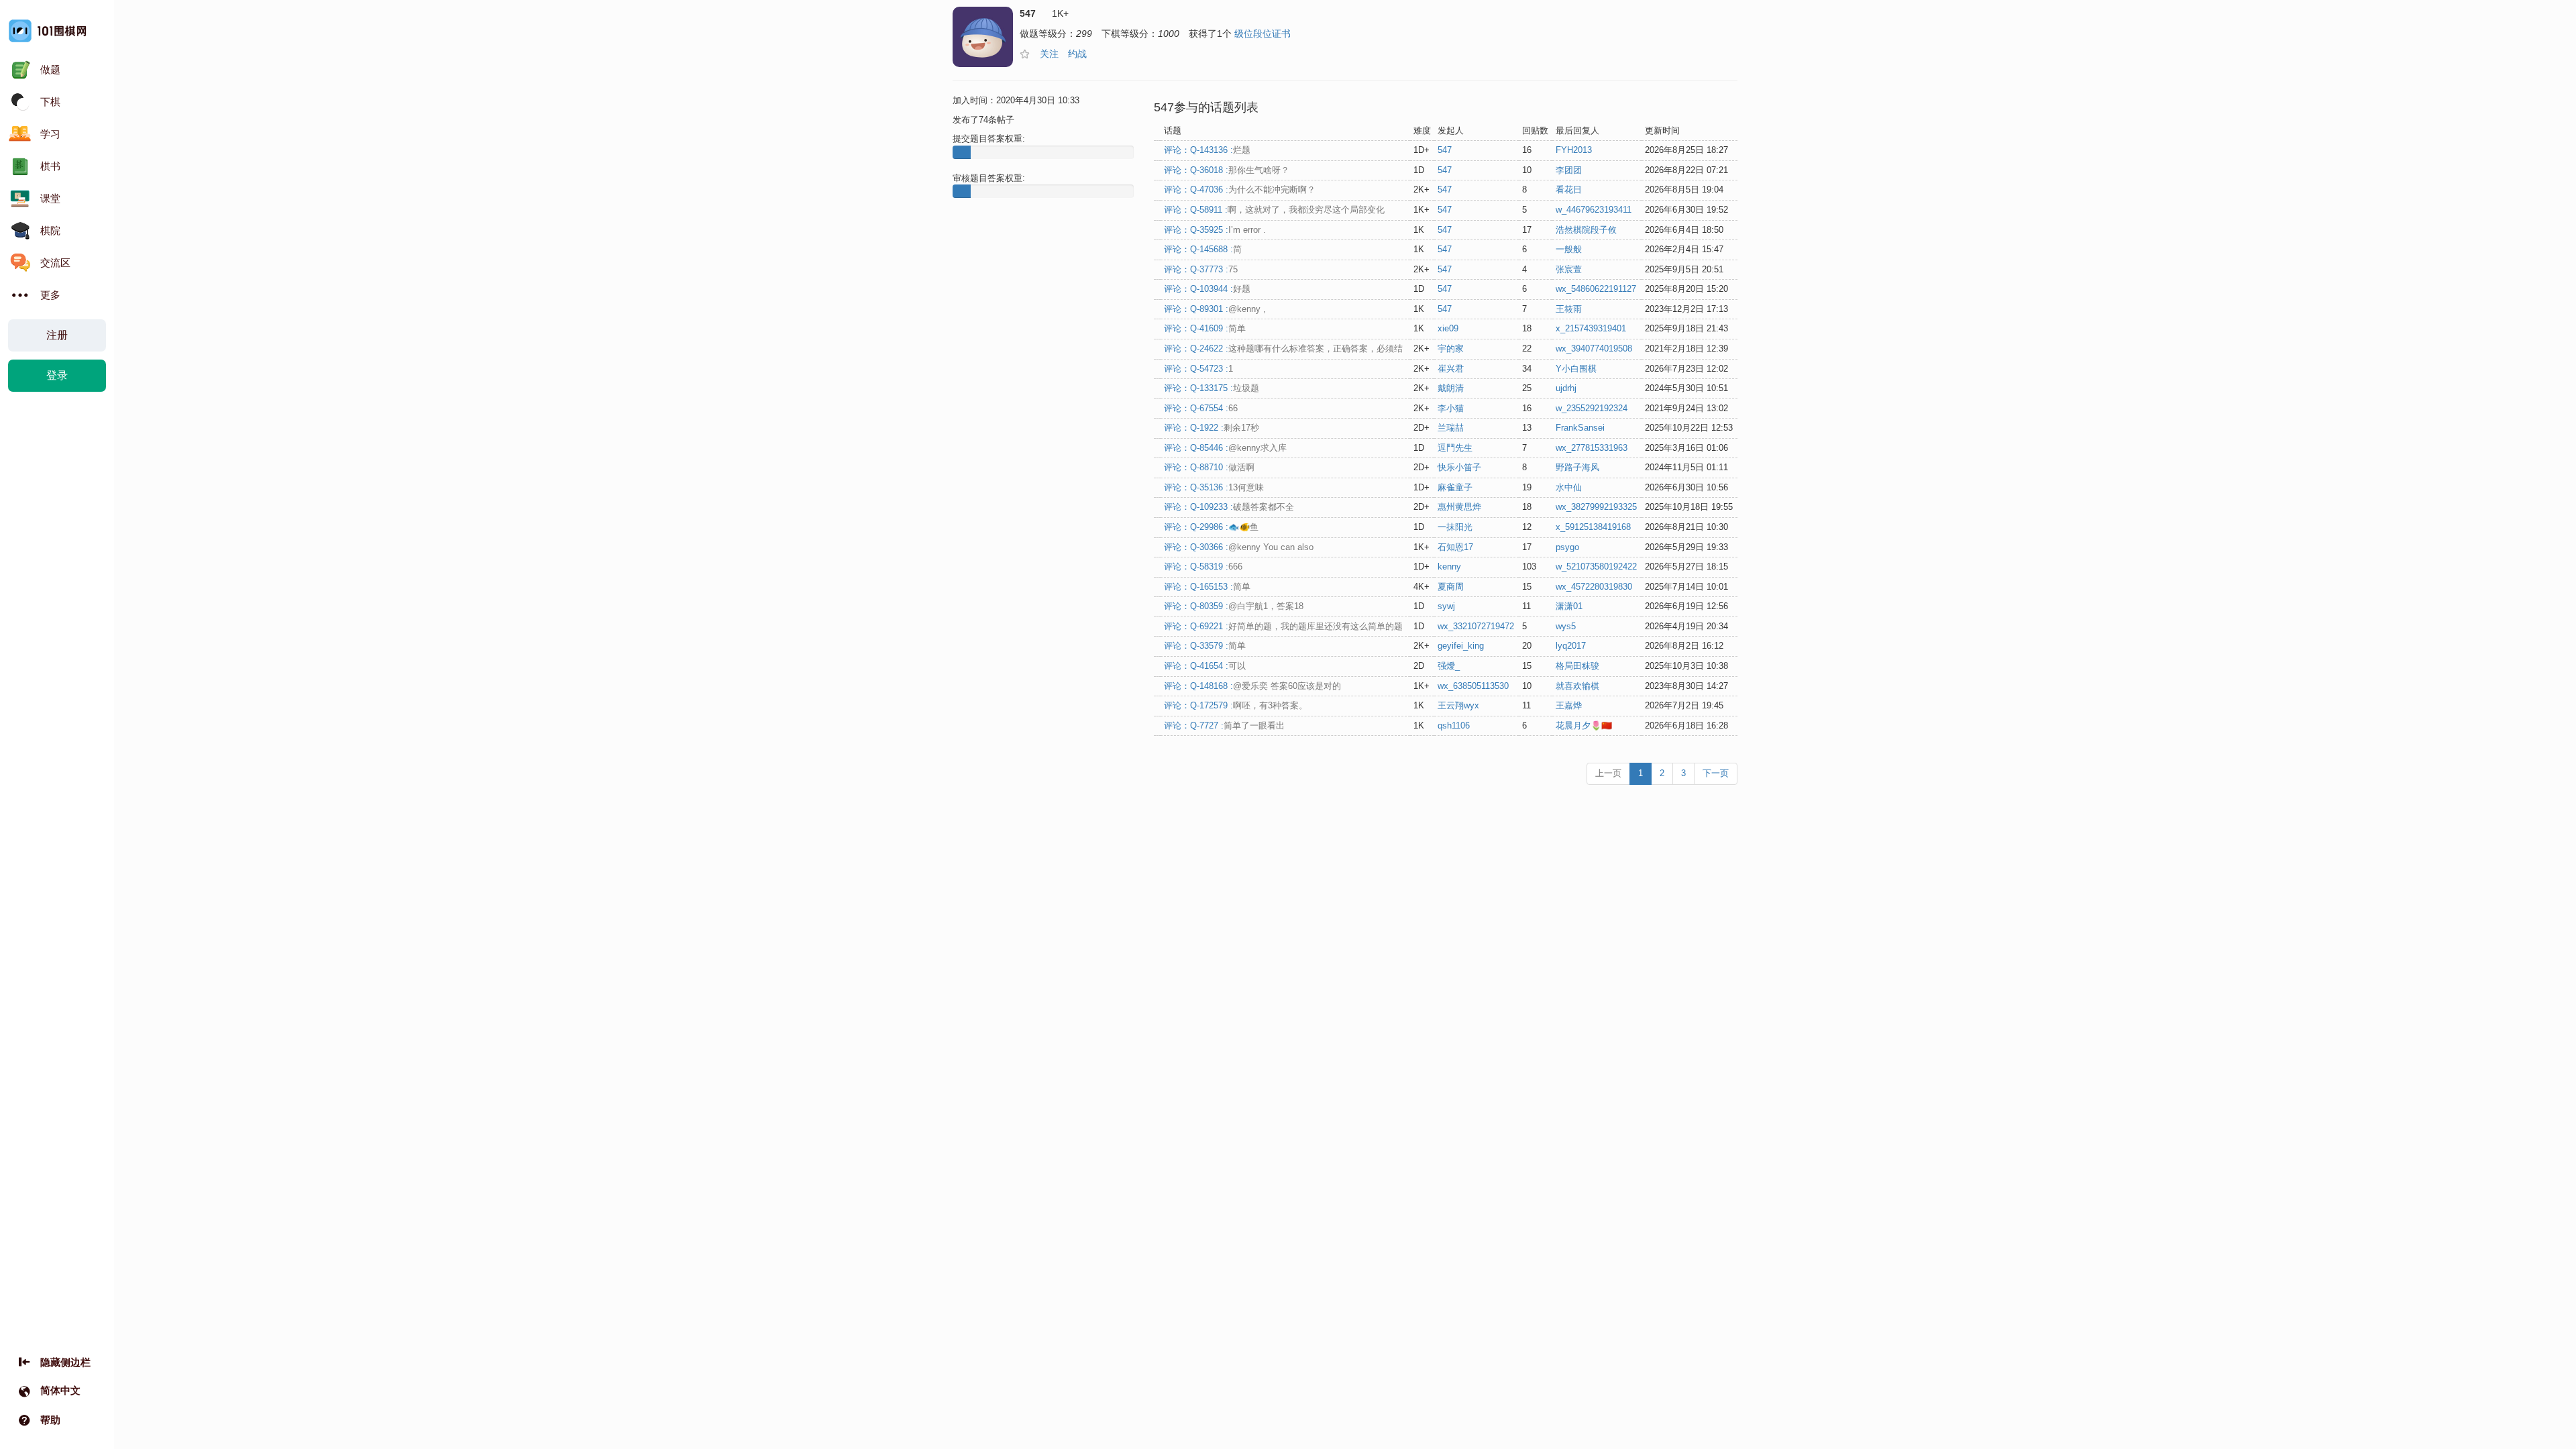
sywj (1446, 606)
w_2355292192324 (1592, 408)
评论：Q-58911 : (1274, 210)
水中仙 (1569, 487)
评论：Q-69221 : (1283, 626)
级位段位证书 (1263, 34)
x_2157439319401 (1591, 328)
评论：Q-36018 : (1227, 170)
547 (1445, 150)
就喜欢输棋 (1577, 686)
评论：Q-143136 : (1207, 150)
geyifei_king (1461, 646)
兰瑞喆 (1451, 428)
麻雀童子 (1455, 487)
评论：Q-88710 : (1209, 467)
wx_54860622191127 (1596, 289)
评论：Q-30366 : (1239, 547)
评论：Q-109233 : (1229, 507)
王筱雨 (1569, 309)
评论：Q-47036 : (1240, 190)
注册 (57, 335)
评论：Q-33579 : (1205, 646)
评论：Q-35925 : (1215, 230)
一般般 (1569, 249)
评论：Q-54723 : (1198, 369)
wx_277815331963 (1592, 448)
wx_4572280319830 (1594, 587)
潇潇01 (1569, 606)
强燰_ (1449, 666)
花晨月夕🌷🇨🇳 (1584, 726)
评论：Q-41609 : (1205, 328)
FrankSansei (1580, 428)
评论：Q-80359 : (1234, 606)
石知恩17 (1455, 547)
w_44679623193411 (1594, 210)
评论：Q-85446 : (1225, 448)
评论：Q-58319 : (1203, 567)
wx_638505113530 (1473, 686)
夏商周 (1451, 587)
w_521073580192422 (1596, 567)
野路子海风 (1577, 467)
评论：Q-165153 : (1207, 587)
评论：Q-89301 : (1215, 309)
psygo (1567, 547)
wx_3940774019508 (1594, 348)
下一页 (1716, 773)
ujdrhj (1566, 388)
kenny (1449, 567)
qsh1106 (1454, 726)
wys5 (1566, 626)
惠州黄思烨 (1459, 507)
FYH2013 (1574, 150)
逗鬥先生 (1455, 448)
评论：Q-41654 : (1205, 666)
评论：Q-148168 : (1252, 686)
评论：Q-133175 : (1212, 388)
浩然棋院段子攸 (1586, 230)
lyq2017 (1571, 646)
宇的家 (1451, 348)
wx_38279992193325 (1596, 507)
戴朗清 (1451, 388)
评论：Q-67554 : (1201, 408)
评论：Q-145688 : (1203, 249)
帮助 (50, 1420)
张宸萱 (1569, 269)
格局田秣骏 (1577, 666)
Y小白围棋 (1576, 369)
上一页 (1608, 773)
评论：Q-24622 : (1283, 348)
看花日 (1569, 190)
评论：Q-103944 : (1207, 289)
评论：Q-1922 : (1212, 428)
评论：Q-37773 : (1201, 269)
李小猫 (1451, 408)
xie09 (1448, 328)
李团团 (1569, 170)
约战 (1077, 54)
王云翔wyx (1458, 705)
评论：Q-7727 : (1224, 726)
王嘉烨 (1569, 705)
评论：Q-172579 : (1236, 705)
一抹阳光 (1455, 527)
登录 (57, 375)
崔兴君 (1451, 369)
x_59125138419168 (1593, 527)
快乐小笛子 (1459, 467)
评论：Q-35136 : (1214, 487)
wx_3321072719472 (1476, 626)
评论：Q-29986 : (1211, 527)
